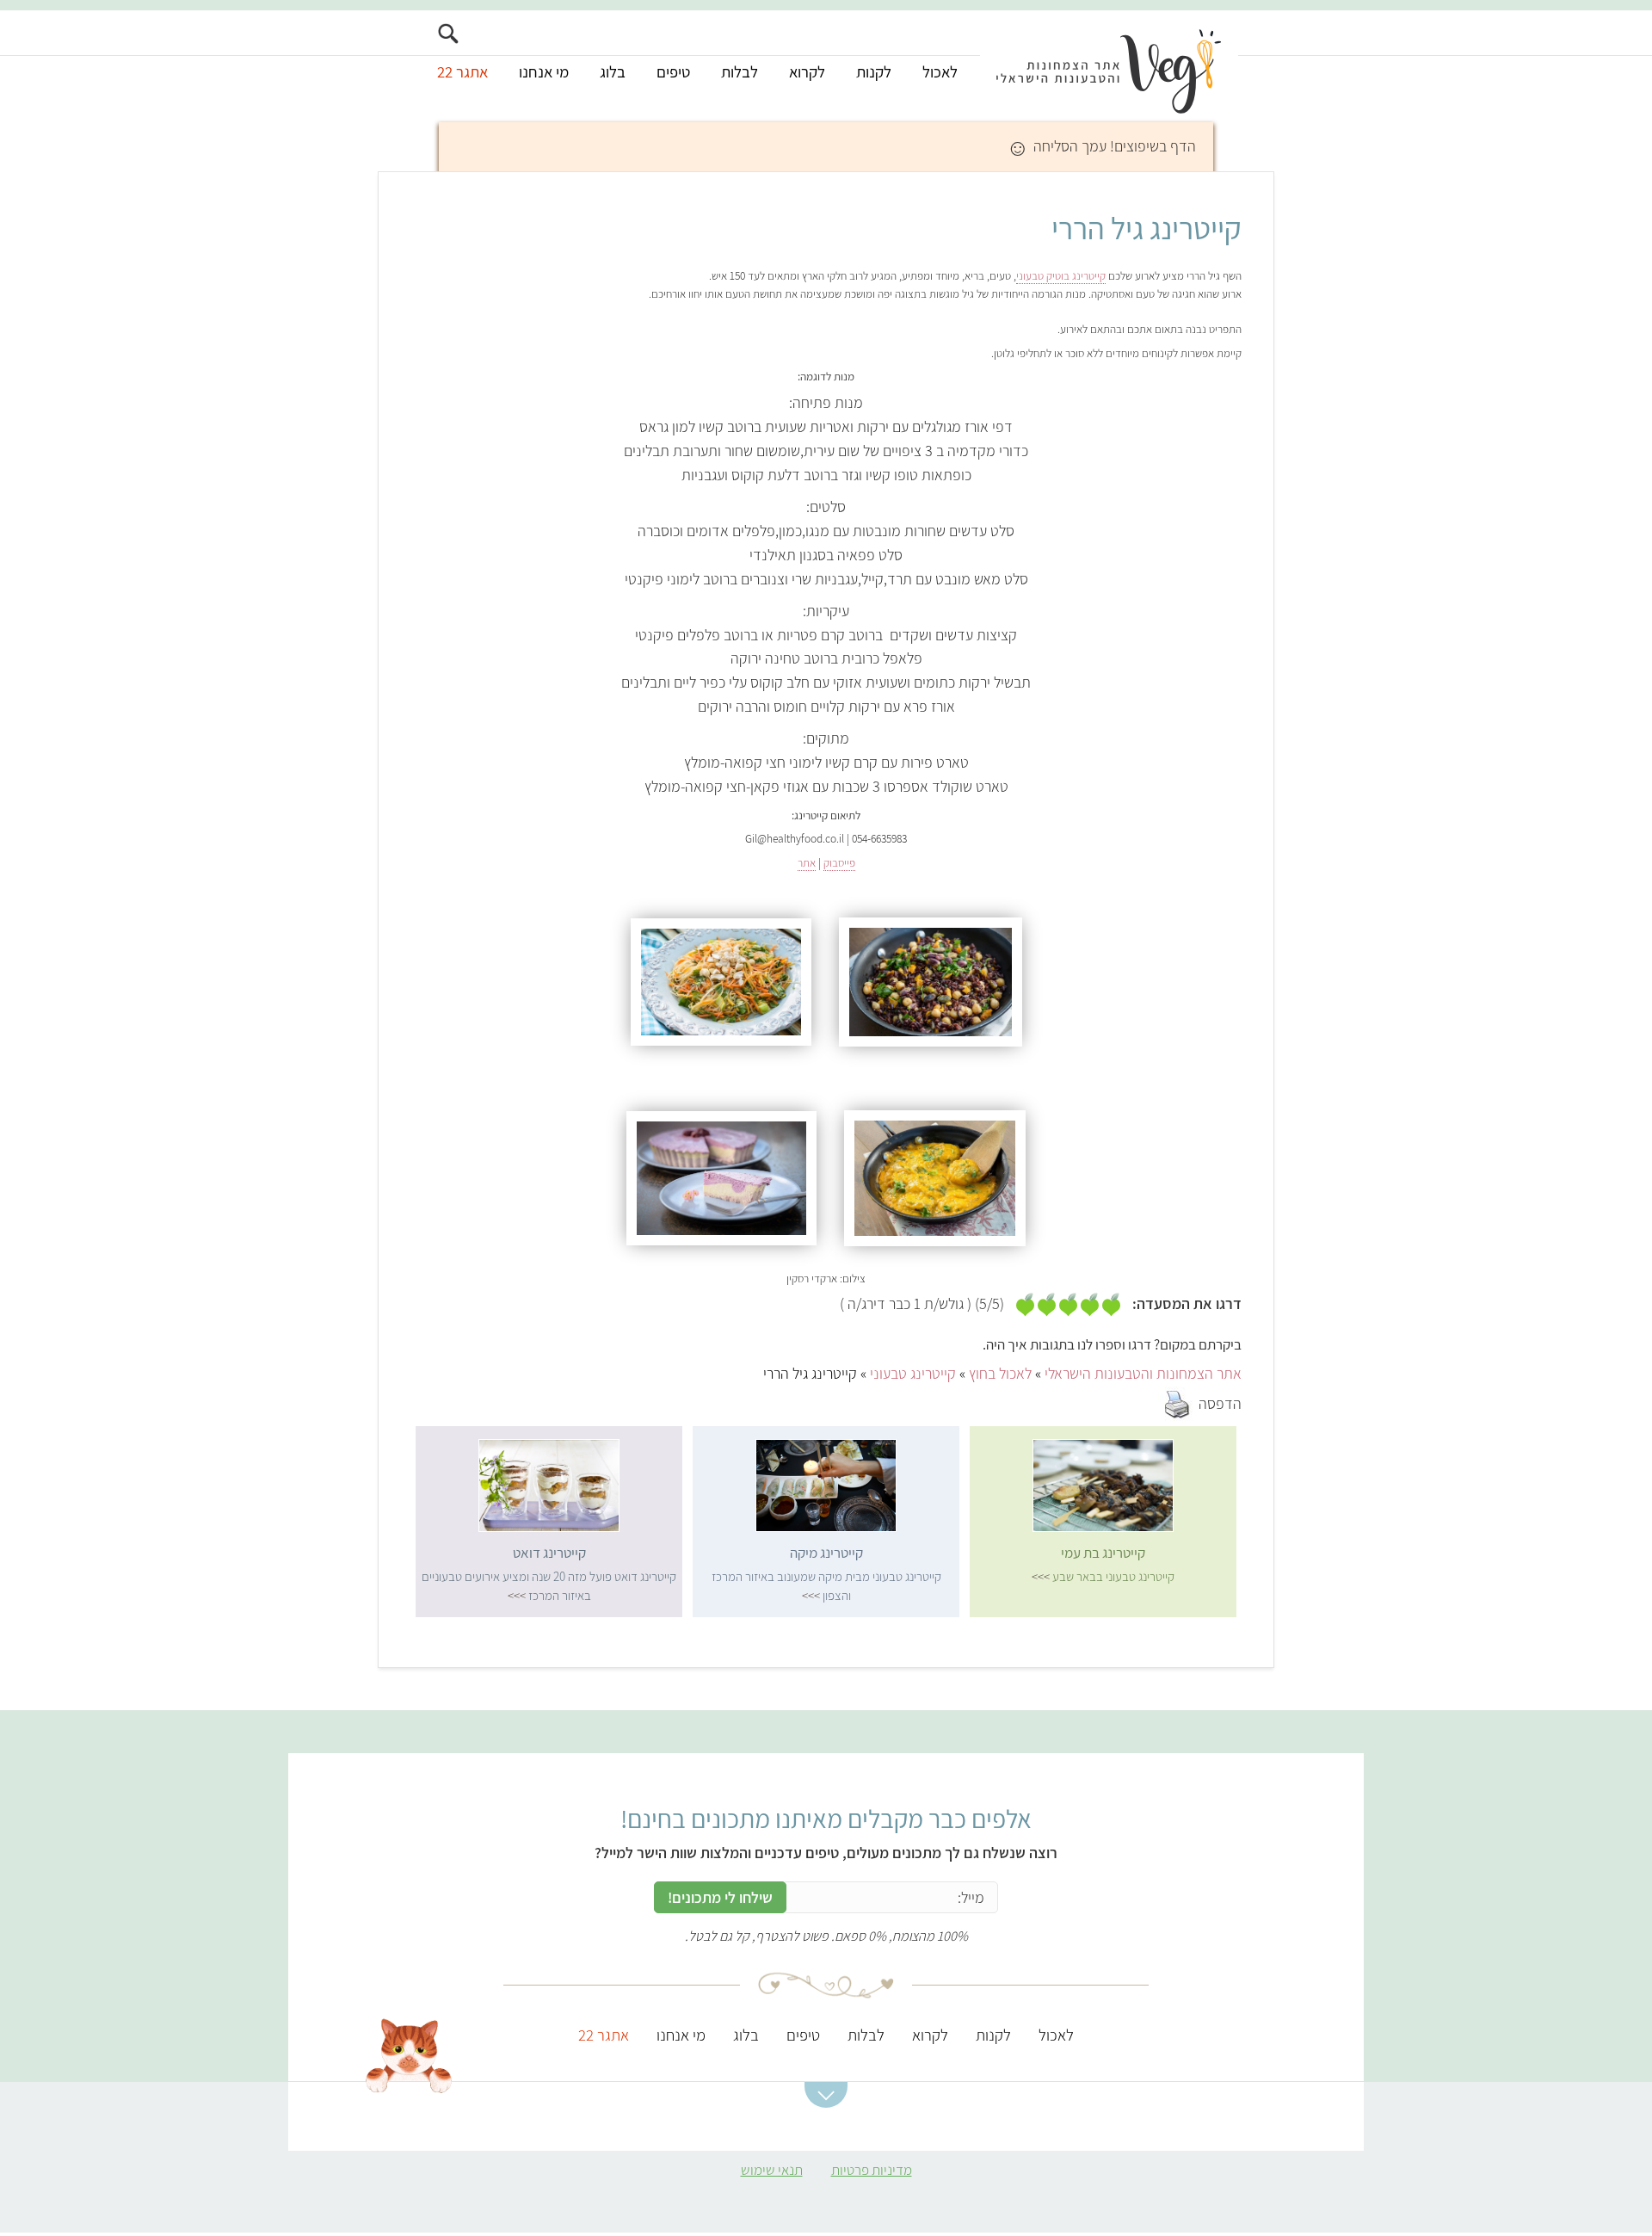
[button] (826, 2095)
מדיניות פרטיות (872, 2170)
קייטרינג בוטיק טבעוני (1061, 275)
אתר (807, 862)
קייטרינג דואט (549, 1553)
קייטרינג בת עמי (1103, 1553)
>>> (1041, 1576)
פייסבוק (839, 862)
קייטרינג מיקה (826, 1553)
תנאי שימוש (772, 2170)
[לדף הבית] (1109, 66)
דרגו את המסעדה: (1187, 1304)
